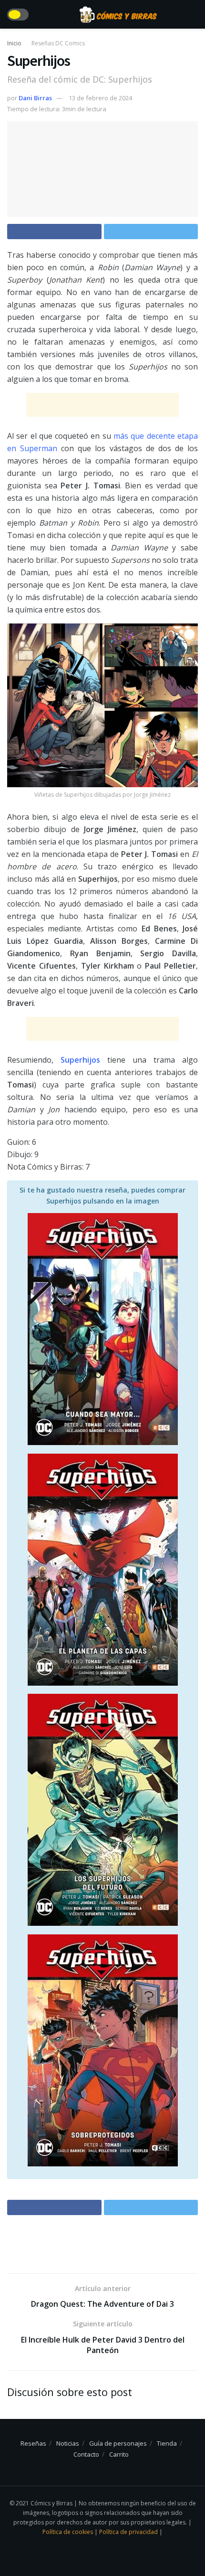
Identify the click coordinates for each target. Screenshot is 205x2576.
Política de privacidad (129, 2532)
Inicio (14, 43)
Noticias (68, 2443)
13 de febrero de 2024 (100, 98)
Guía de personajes (118, 2443)
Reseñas (33, 2443)
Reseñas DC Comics (58, 43)
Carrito (119, 2454)
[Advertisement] (102, 405)
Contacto (86, 2454)
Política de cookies (68, 2532)
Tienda (167, 2443)
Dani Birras (35, 98)
